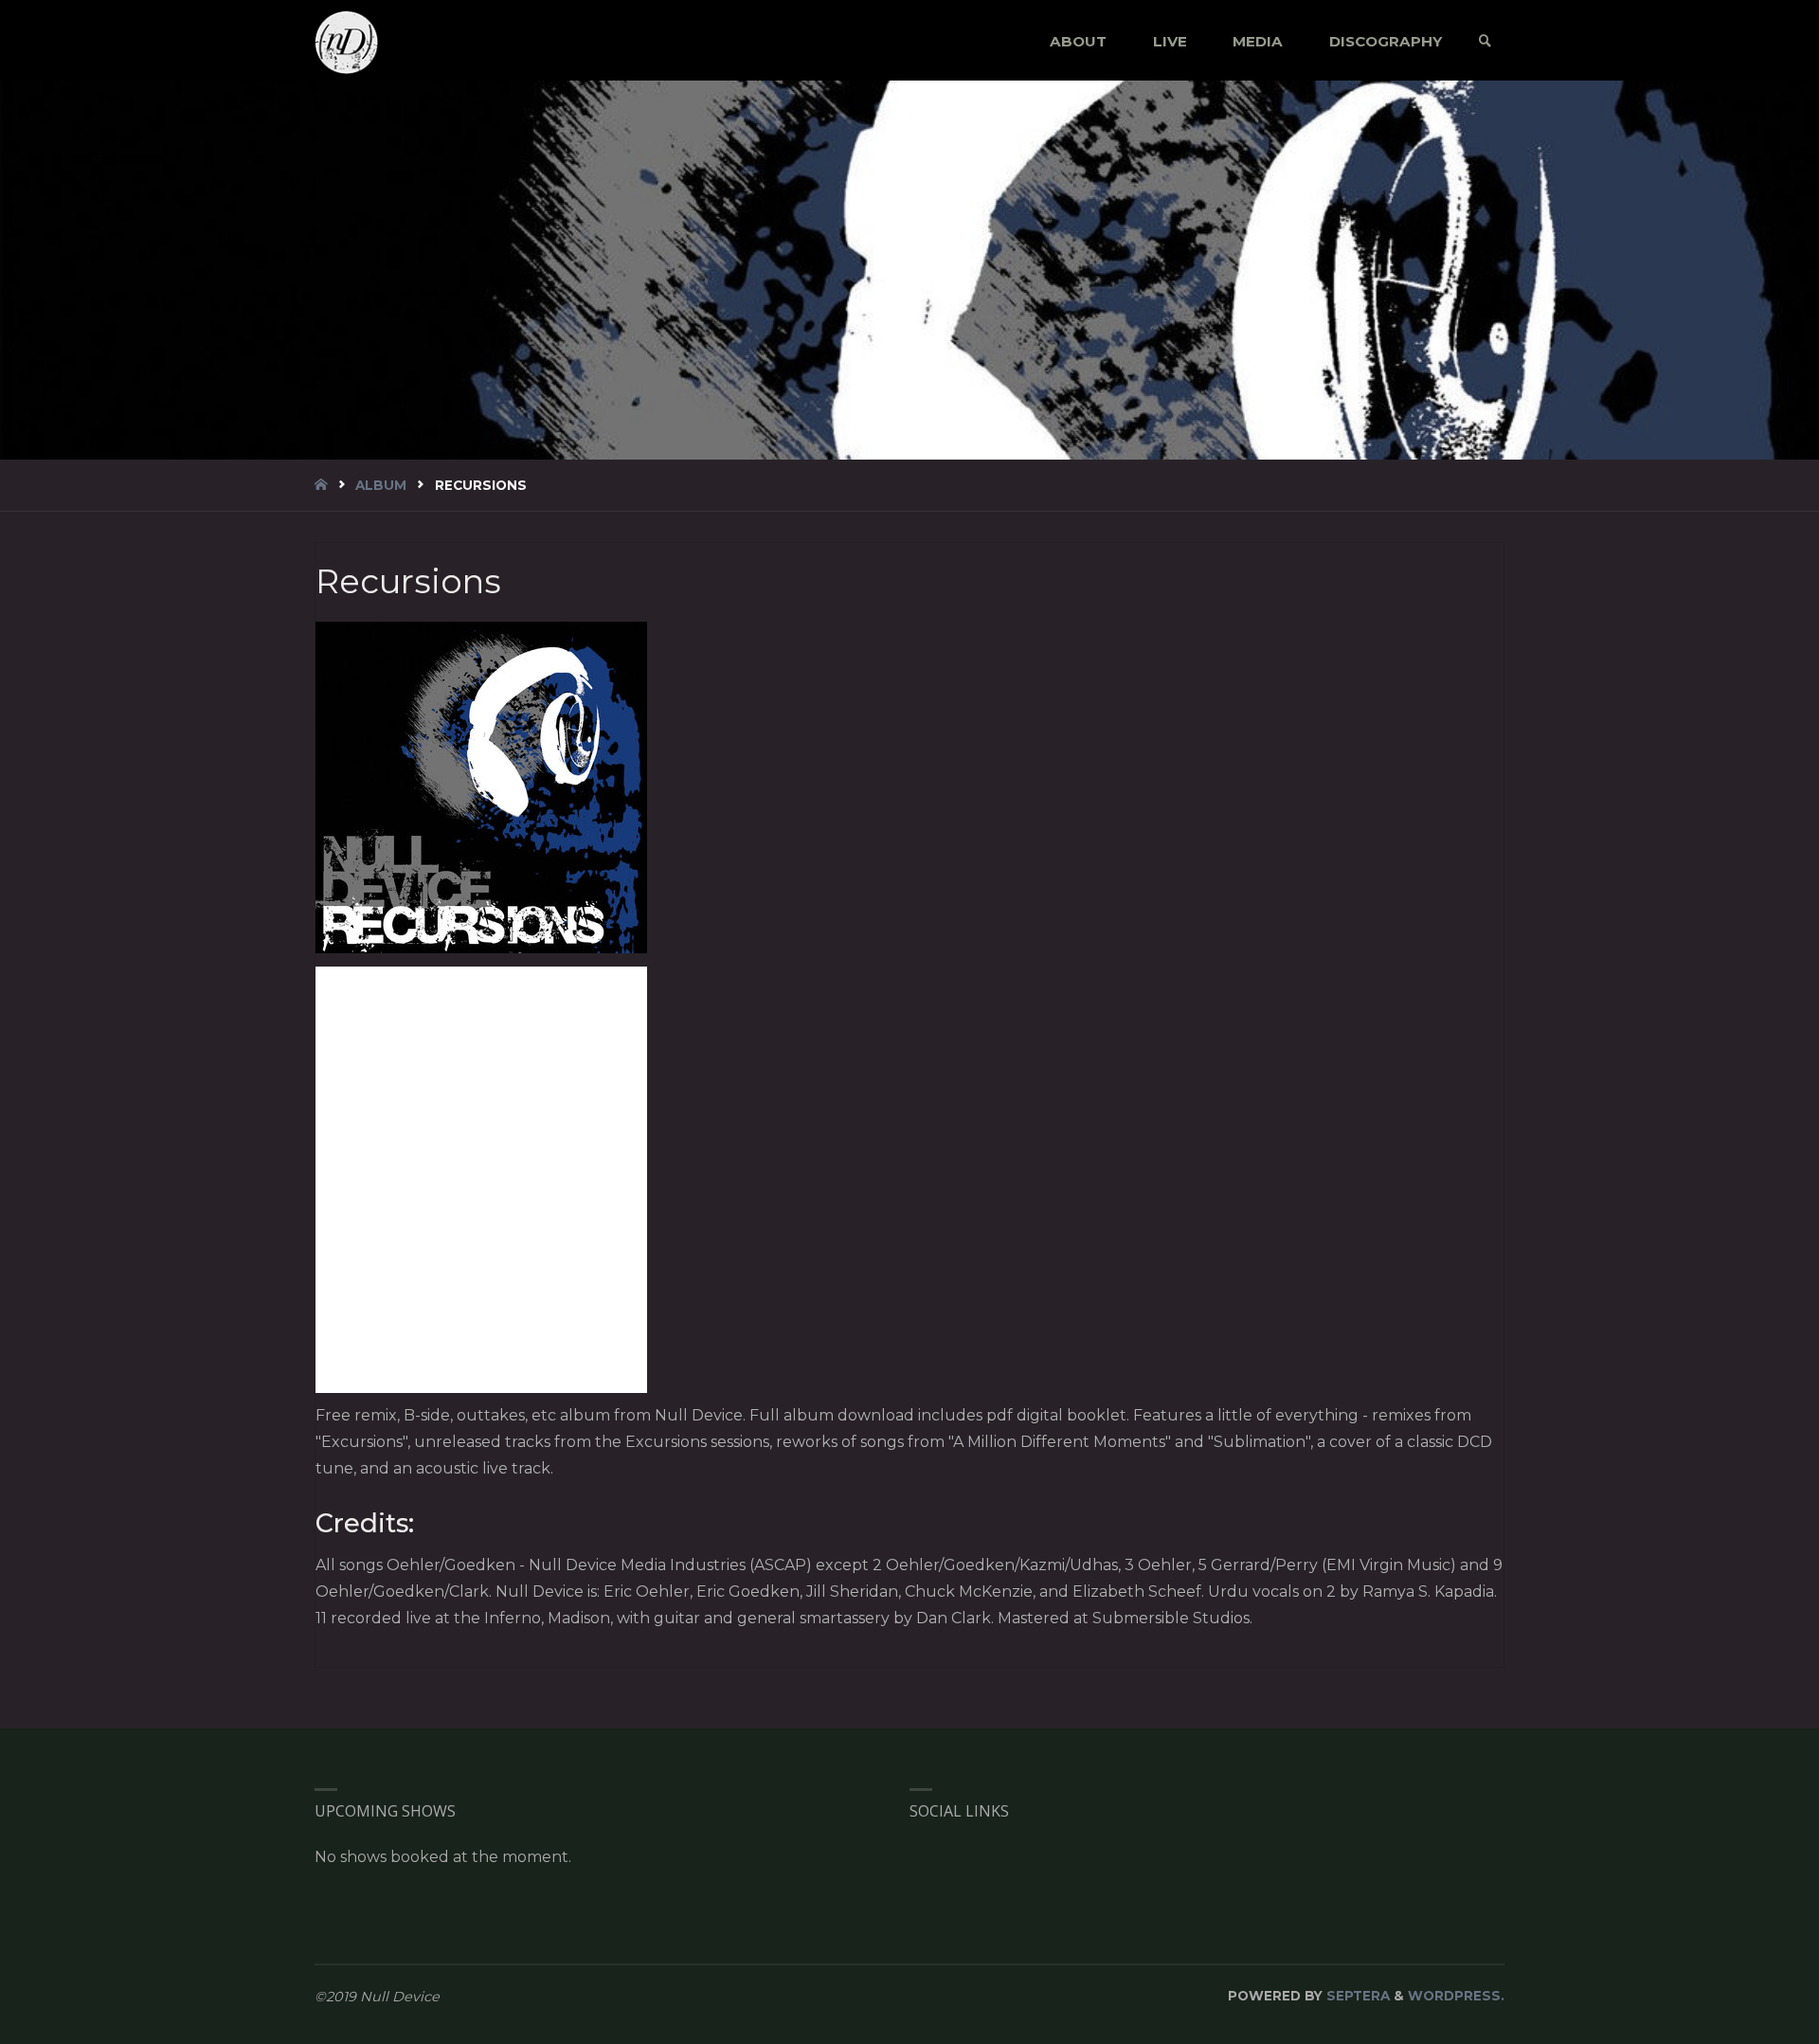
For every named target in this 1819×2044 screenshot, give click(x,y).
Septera (1356, 1996)
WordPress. (1456, 1996)
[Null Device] (347, 41)
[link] (1485, 41)
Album (381, 485)
